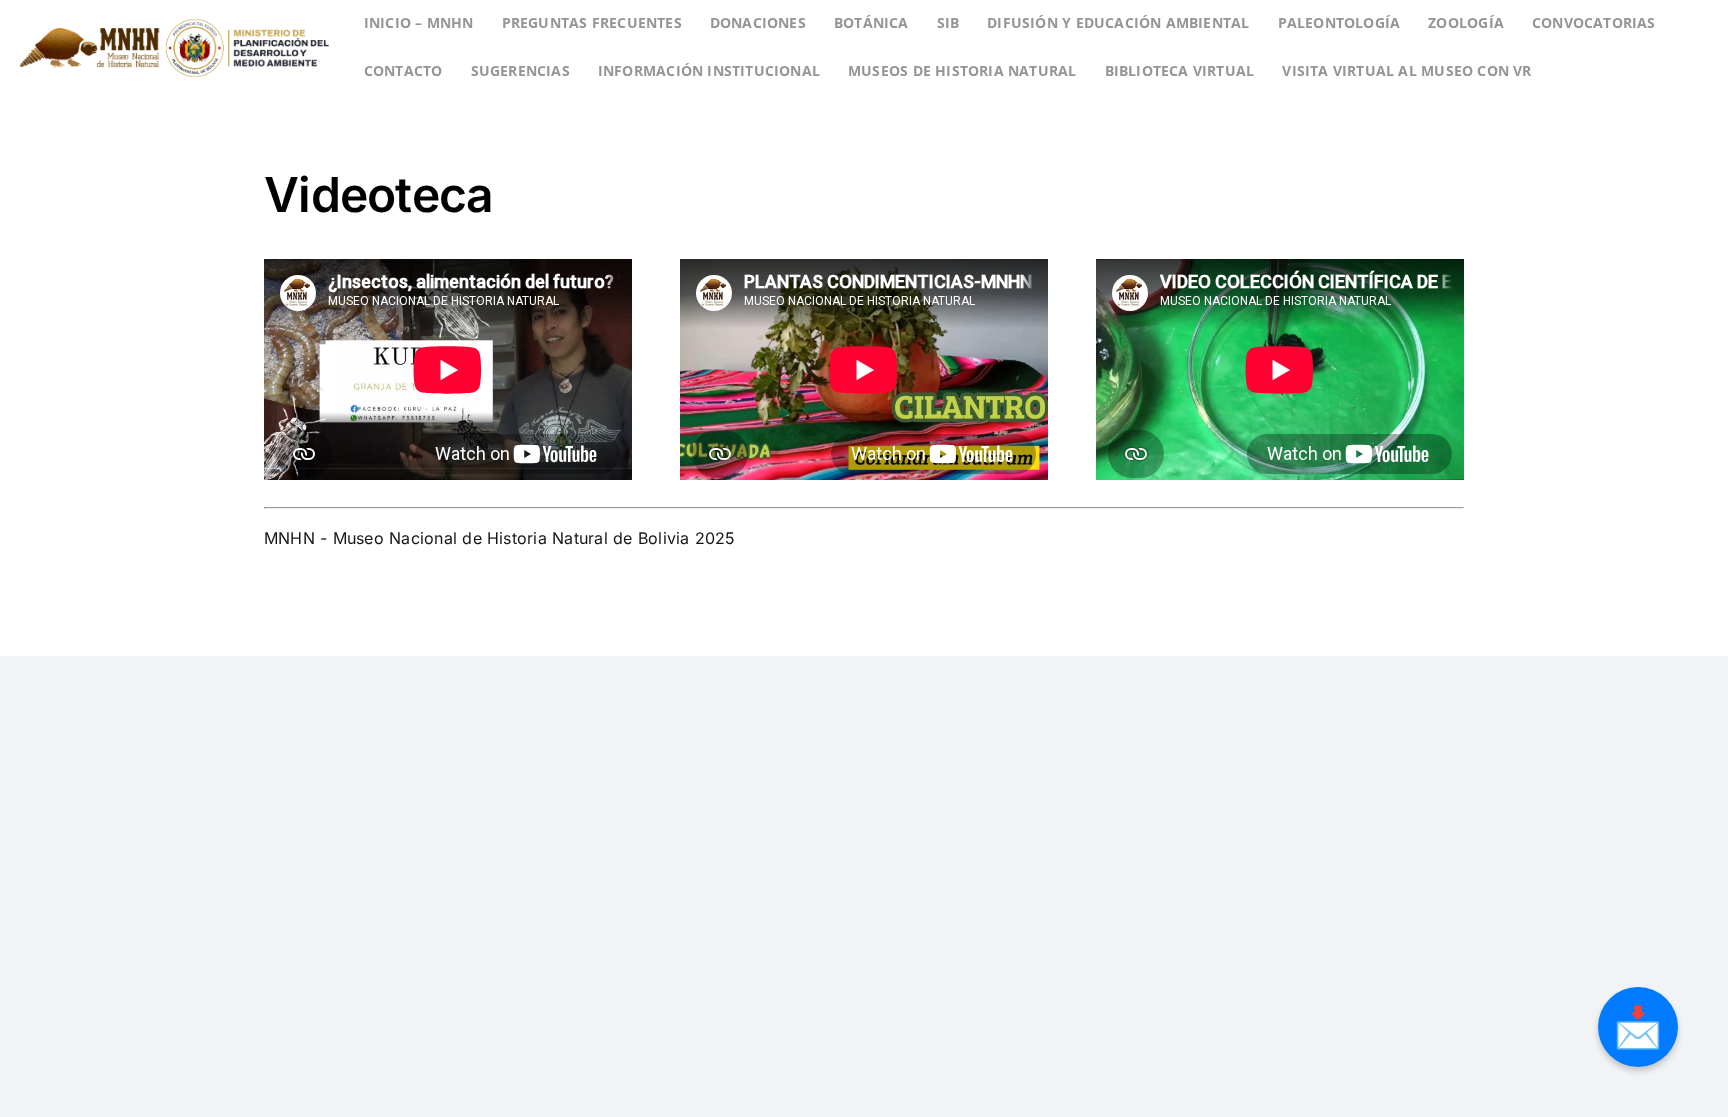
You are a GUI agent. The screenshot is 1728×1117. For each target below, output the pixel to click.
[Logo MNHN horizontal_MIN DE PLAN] (173, 13)
